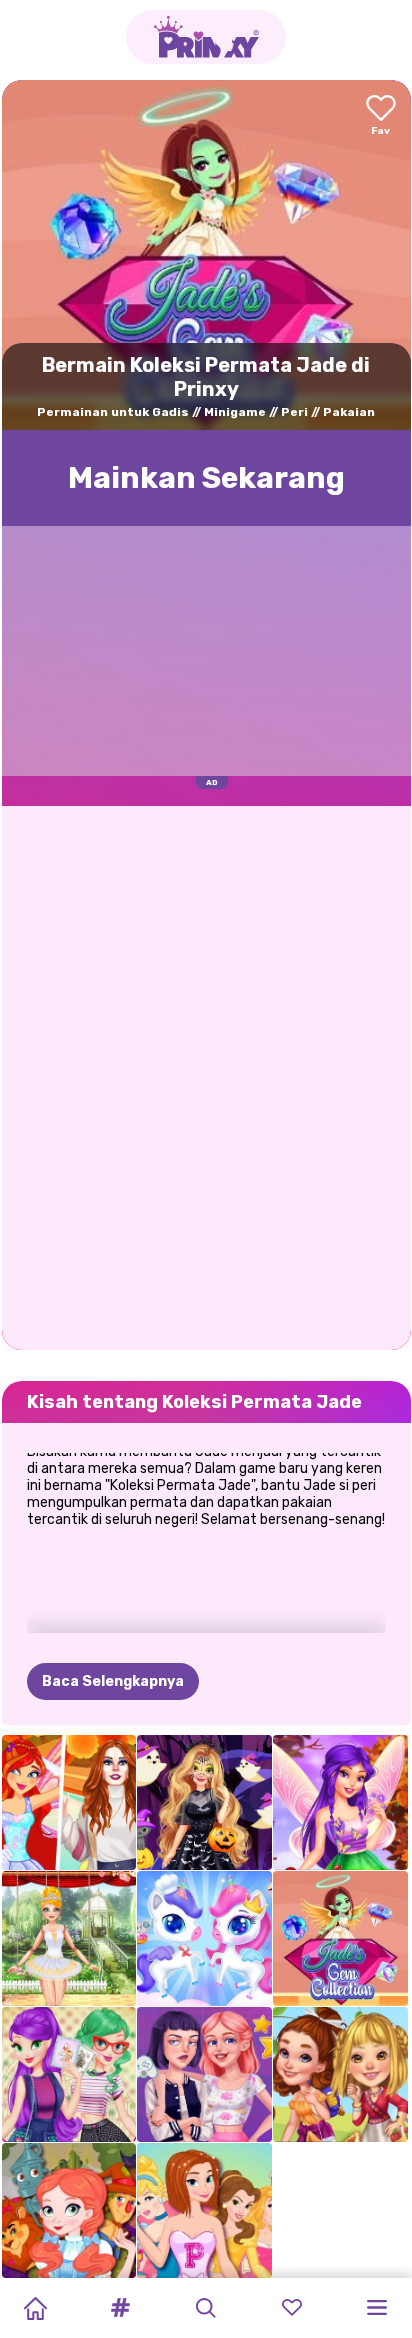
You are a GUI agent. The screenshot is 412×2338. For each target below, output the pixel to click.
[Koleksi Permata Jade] (340, 1938)
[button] (121, 2308)
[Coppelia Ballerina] (69, 1938)
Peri (294, 412)
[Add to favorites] (381, 116)
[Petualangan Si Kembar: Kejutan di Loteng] (69, 2074)
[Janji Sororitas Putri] (204, 2210)
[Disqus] (206, 1076)
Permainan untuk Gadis (113, 412)
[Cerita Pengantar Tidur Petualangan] (340, 2074)
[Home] (35, 2308)
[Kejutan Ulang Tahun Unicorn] (204, 1938)
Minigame (235, 412)
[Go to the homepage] (206, 37)
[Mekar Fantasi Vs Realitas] (69, 1802)
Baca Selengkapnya (113, 1681)
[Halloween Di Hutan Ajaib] (204, 1802)
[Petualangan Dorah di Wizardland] (69, 2210)
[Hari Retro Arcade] (204, 2074)
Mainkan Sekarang (206, 478)
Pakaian (349, 412)
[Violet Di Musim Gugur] (340, 1802)
